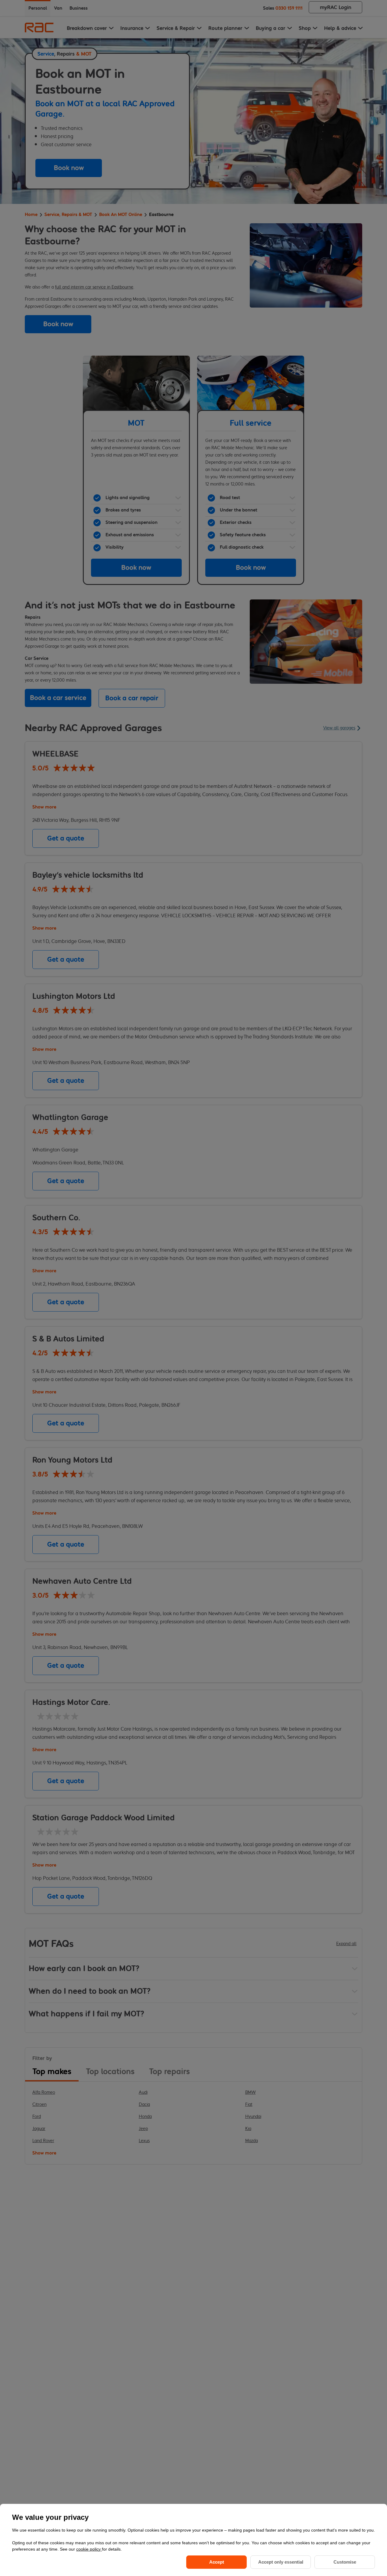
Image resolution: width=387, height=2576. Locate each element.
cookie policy (89, 2549)
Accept (217, 2562)
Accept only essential (281, 2562)
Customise (345, 2562)
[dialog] (193, 2540)
